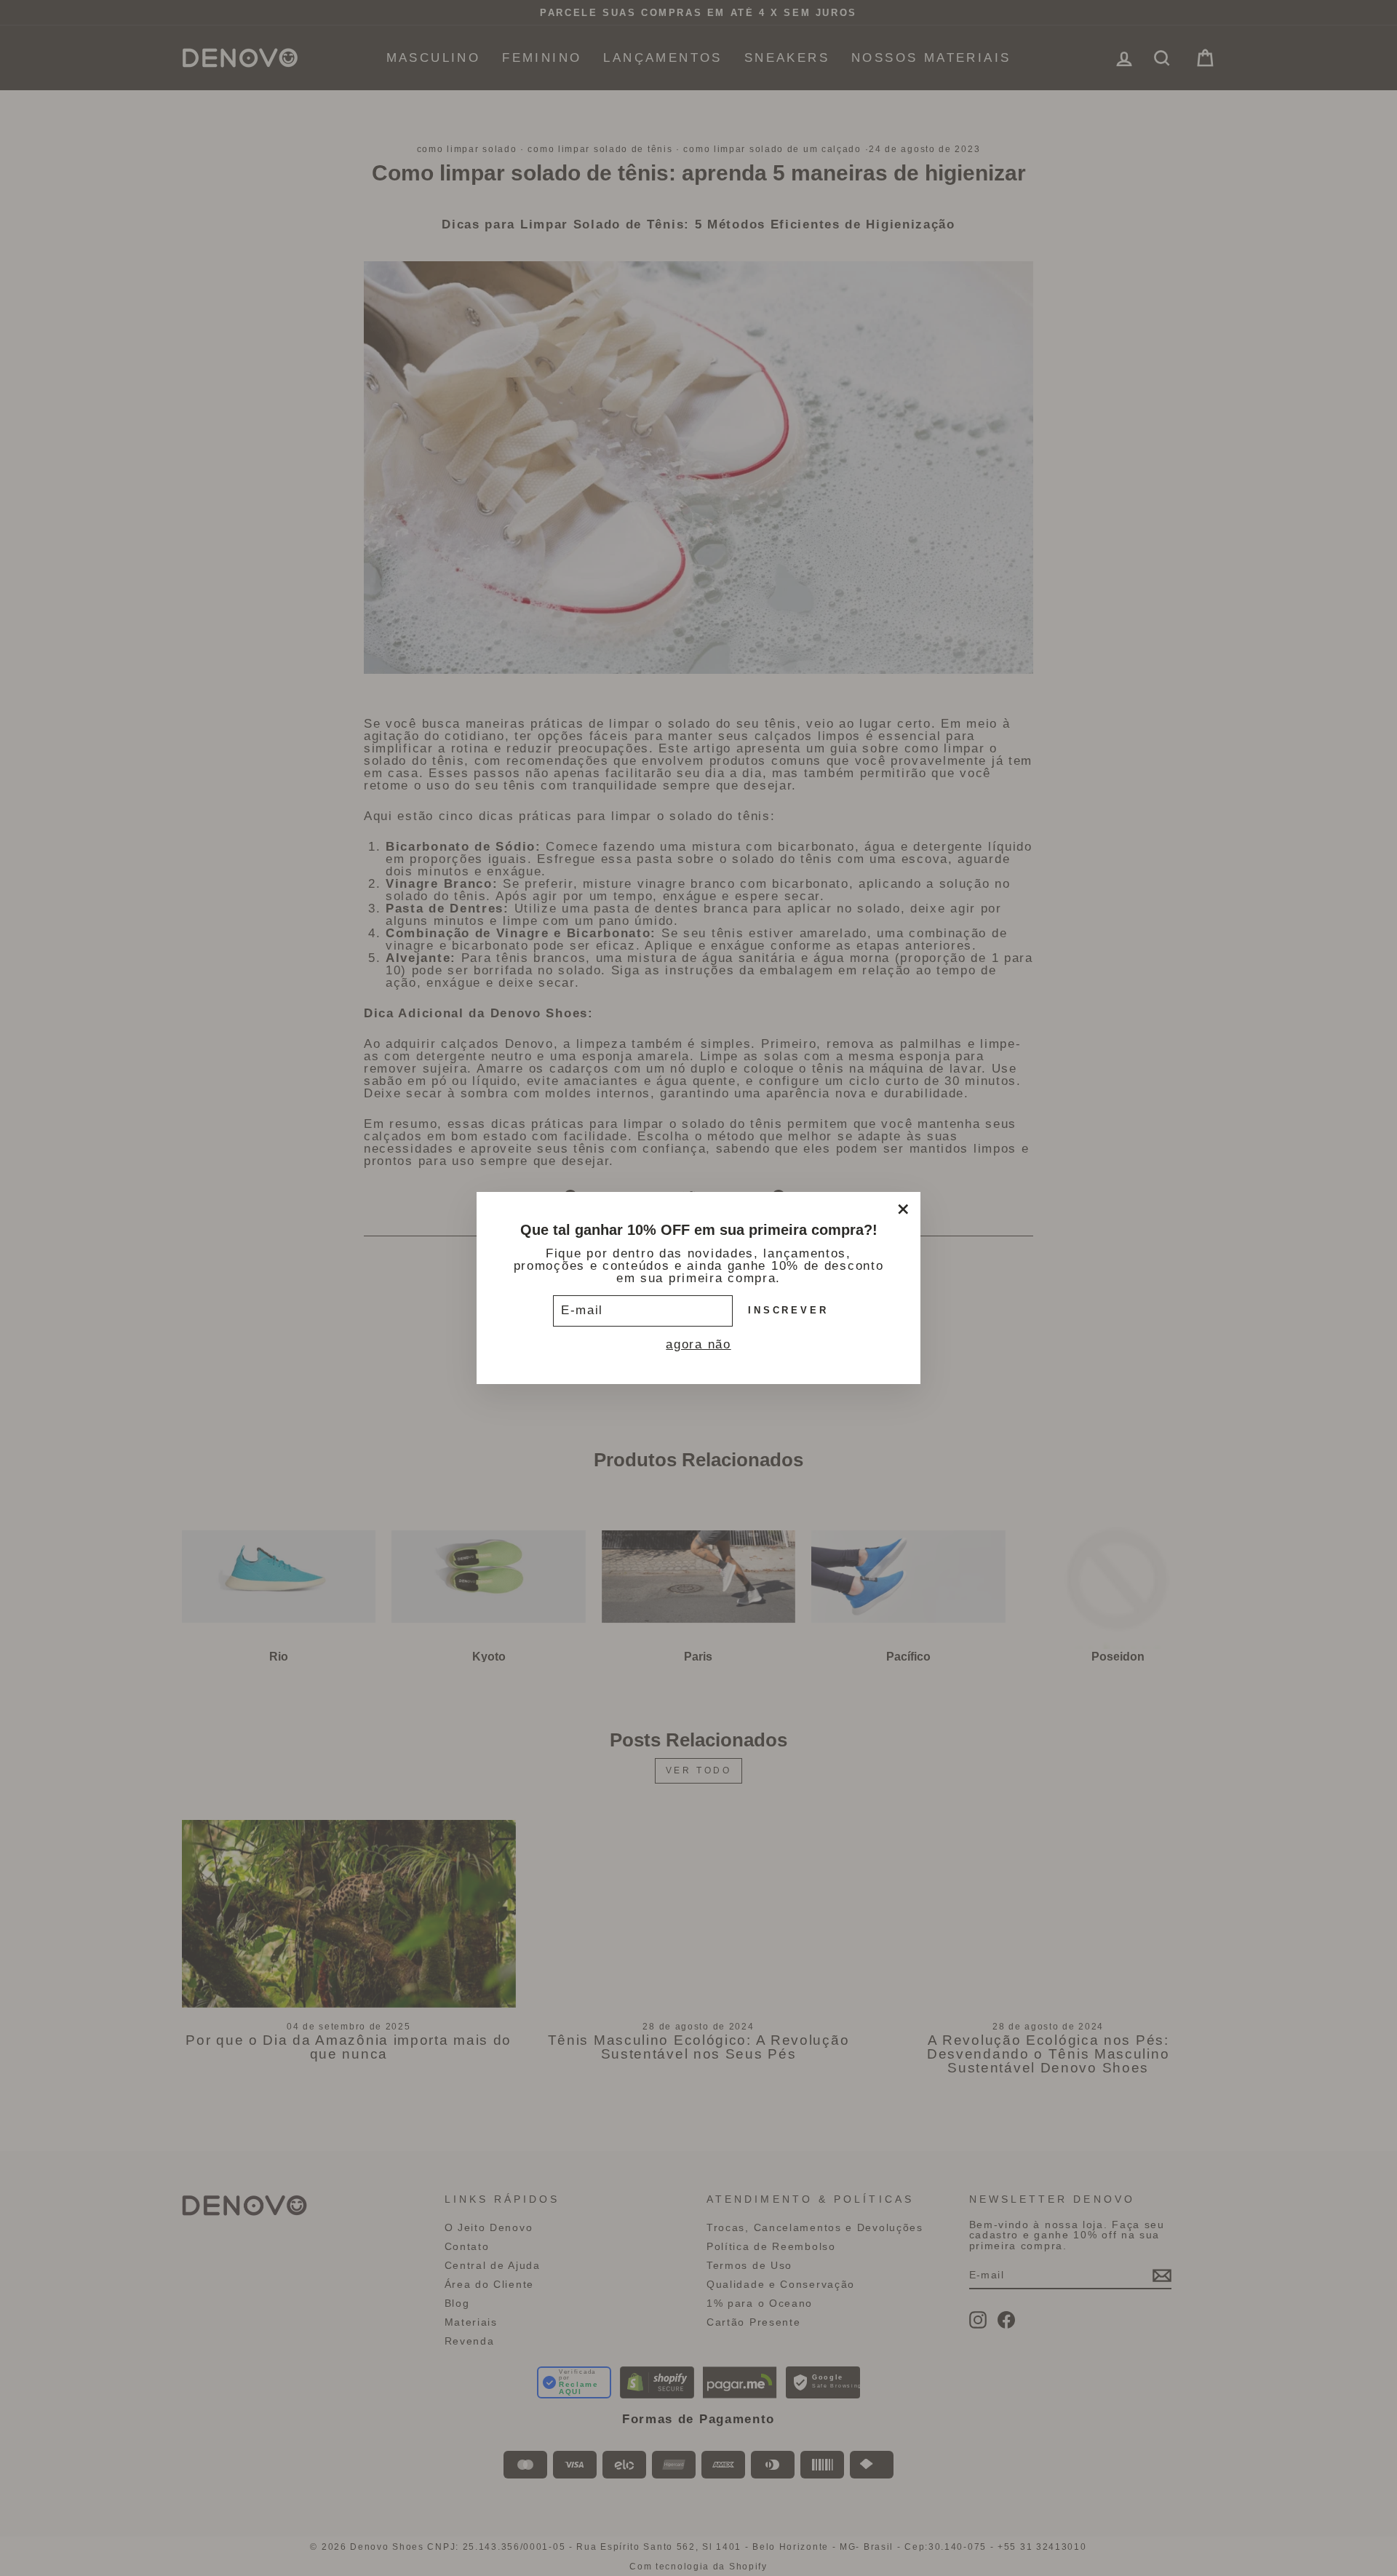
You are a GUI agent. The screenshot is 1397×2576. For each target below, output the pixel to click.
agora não (698, 1344)
